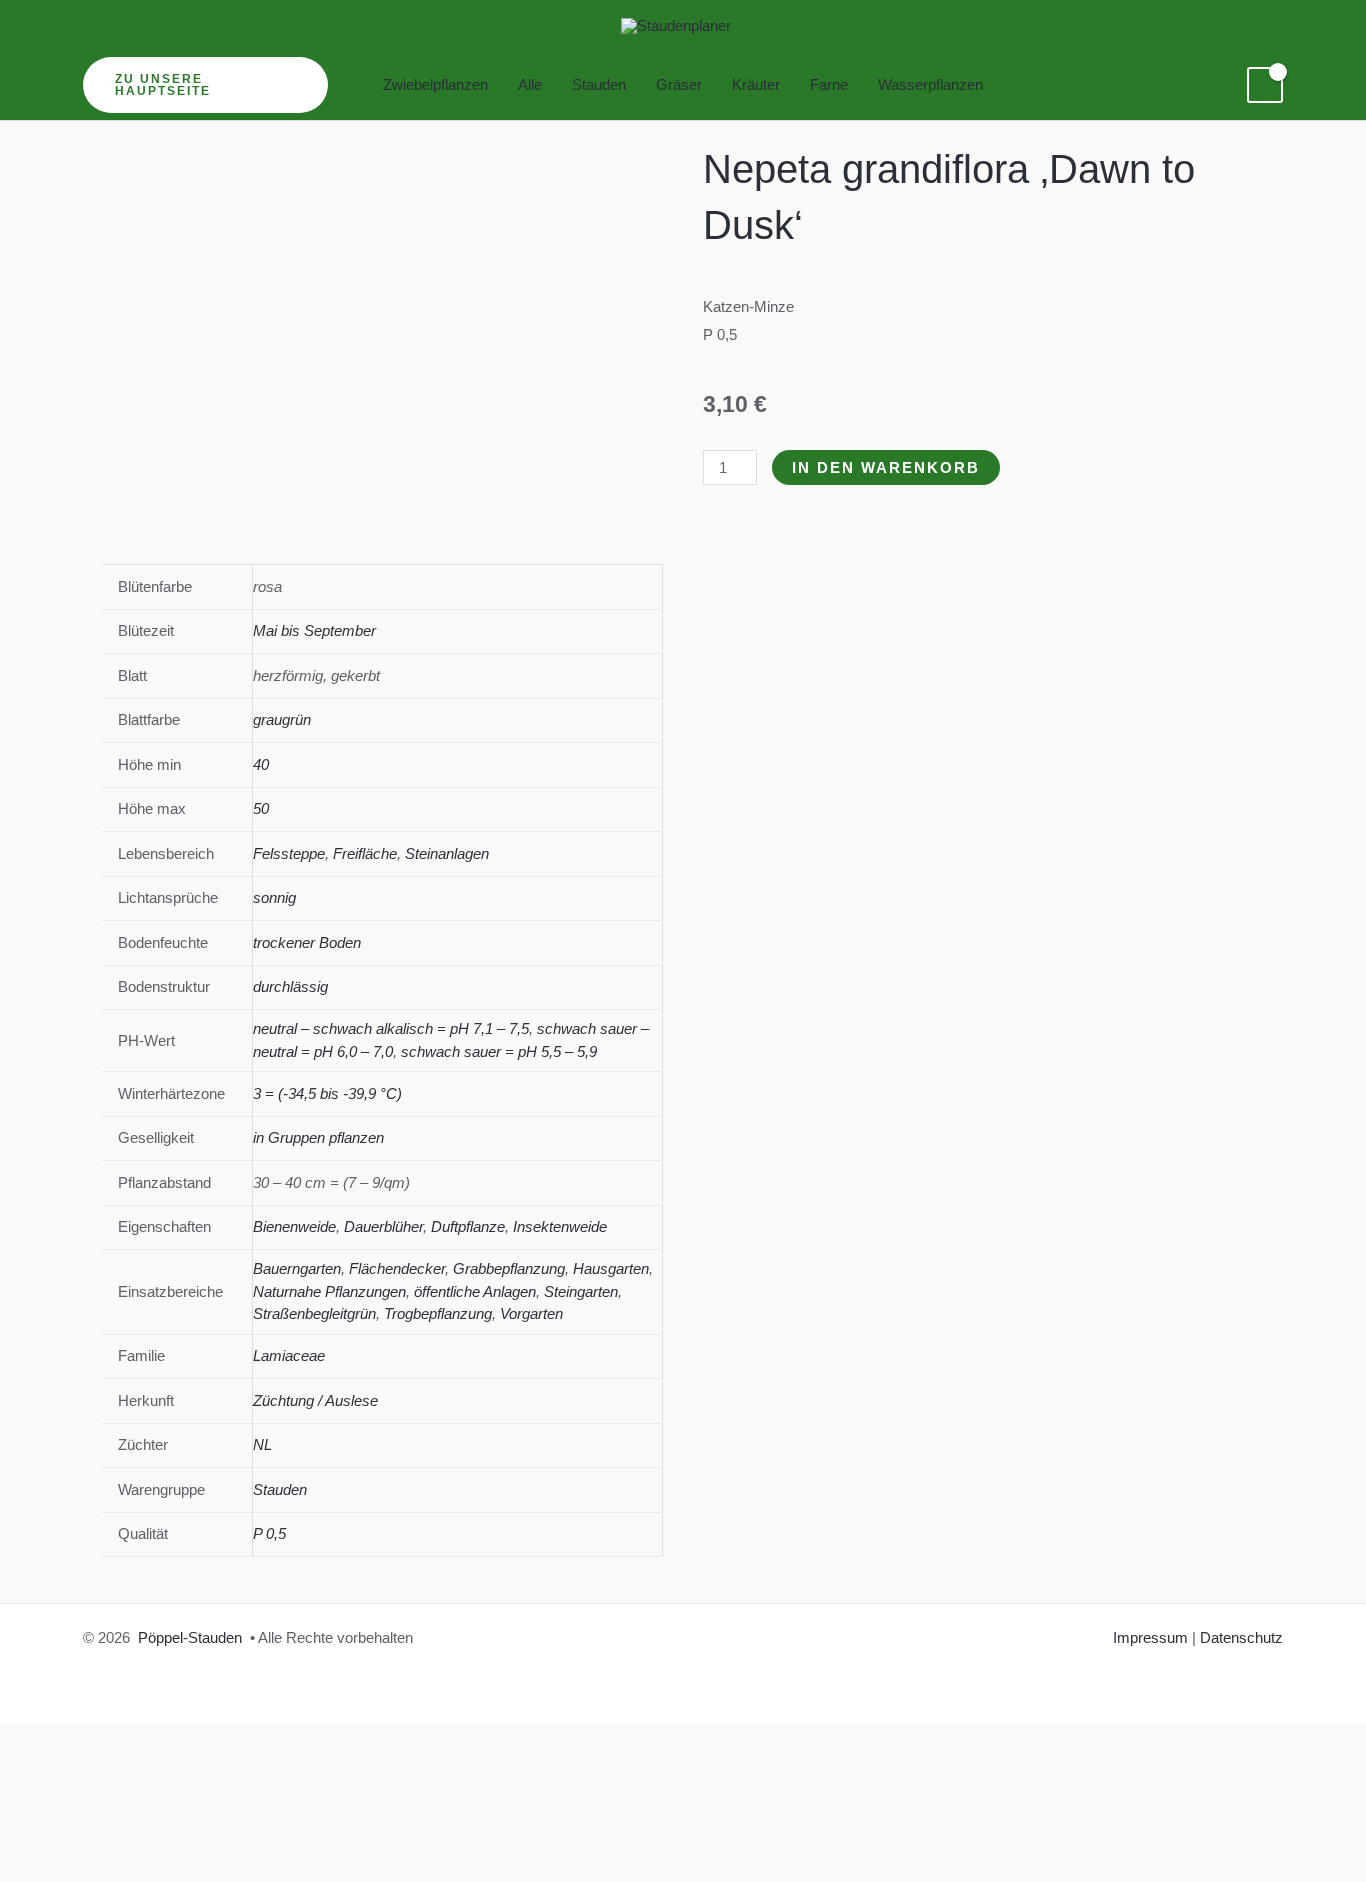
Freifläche (365, 853)
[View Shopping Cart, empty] (1265, 85)
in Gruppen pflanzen (318, 1137)
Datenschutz (1241, 1637)
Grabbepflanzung (509, 1268)
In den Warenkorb (886, 467)
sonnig (274, 897)
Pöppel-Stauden (190, 1637)
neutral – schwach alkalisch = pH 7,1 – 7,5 (391, 1028)
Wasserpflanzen (930, 84)
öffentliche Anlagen (475, 1291)
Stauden (599, 84)
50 (261, 808)
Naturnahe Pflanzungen (329, 1291)
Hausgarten (611, 1268)
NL (262, 1444)
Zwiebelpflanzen (435, 84)
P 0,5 (269, 1533)
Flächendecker (397, 1268)
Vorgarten (531, 1313)
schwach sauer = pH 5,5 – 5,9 (499, 1051)
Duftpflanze (468, 1226)
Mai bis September (314, 630)
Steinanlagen (447, 853)
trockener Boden (307, 942)
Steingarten (581, 1291)
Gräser (679, 84)
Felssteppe (289, 853)
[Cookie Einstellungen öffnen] (150, 1868)
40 (261, 764)
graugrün (282, 719)
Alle (530, 84)
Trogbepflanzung (438, 1313)
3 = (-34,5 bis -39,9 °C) (327, 1093)
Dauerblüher (383, 1226)
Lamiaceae (289, 1355)
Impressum (1150, 1637)
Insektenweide (560, 1226)
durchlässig (290, 986)
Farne (829, 84)
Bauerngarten (297, 1268)
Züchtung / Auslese (315, 1400)
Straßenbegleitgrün (314, 1313)
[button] (205, 85)
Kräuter (756, 84)
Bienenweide (294, 1226)
